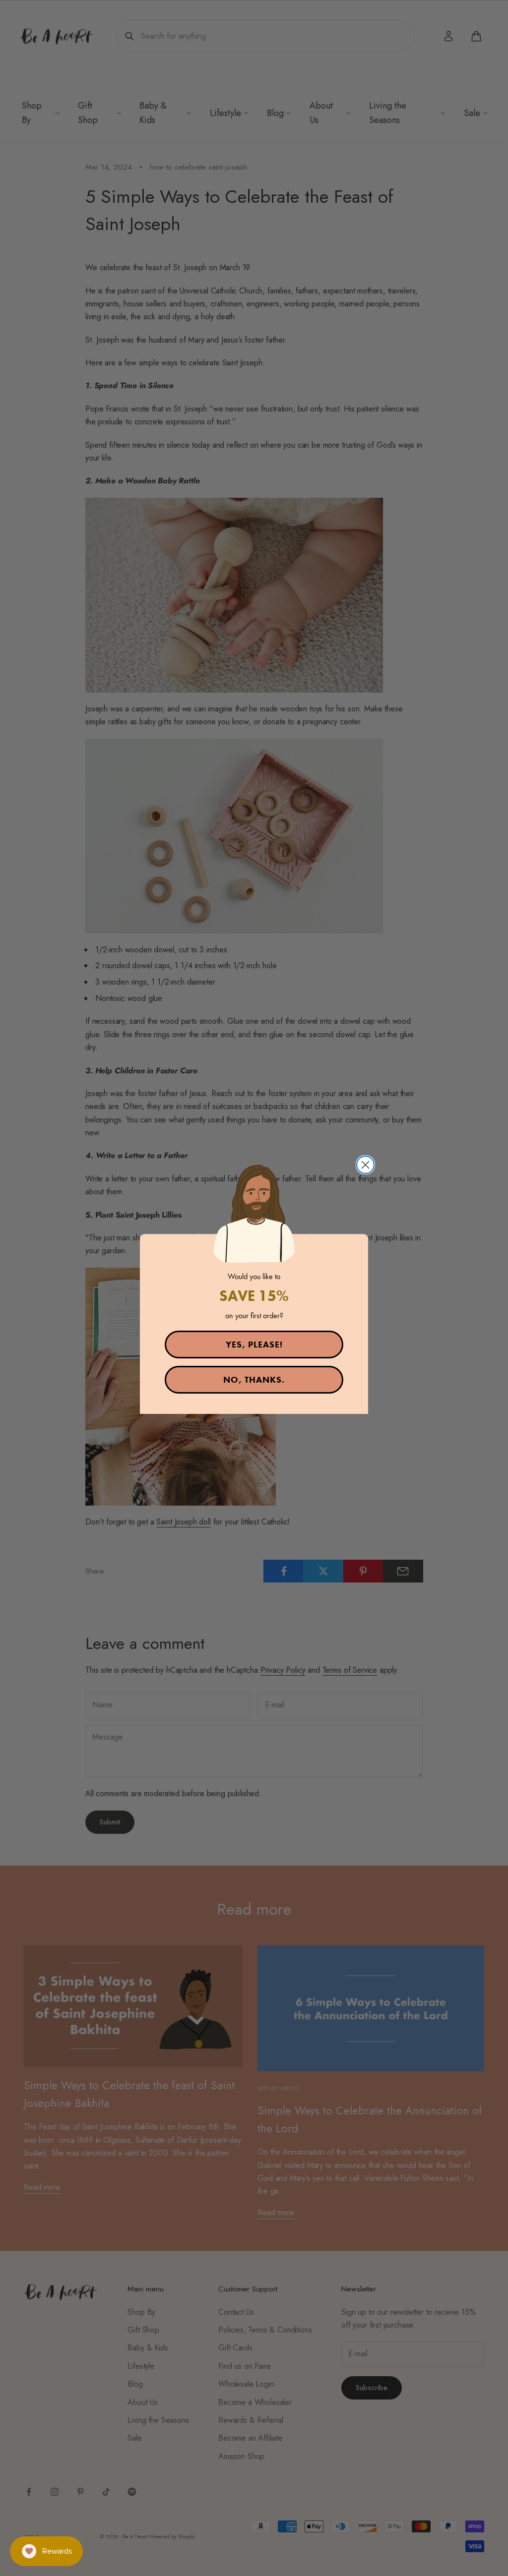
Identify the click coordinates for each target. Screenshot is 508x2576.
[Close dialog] (365, 1165)
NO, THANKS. (254, 1379)
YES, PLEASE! (254, 1344)
